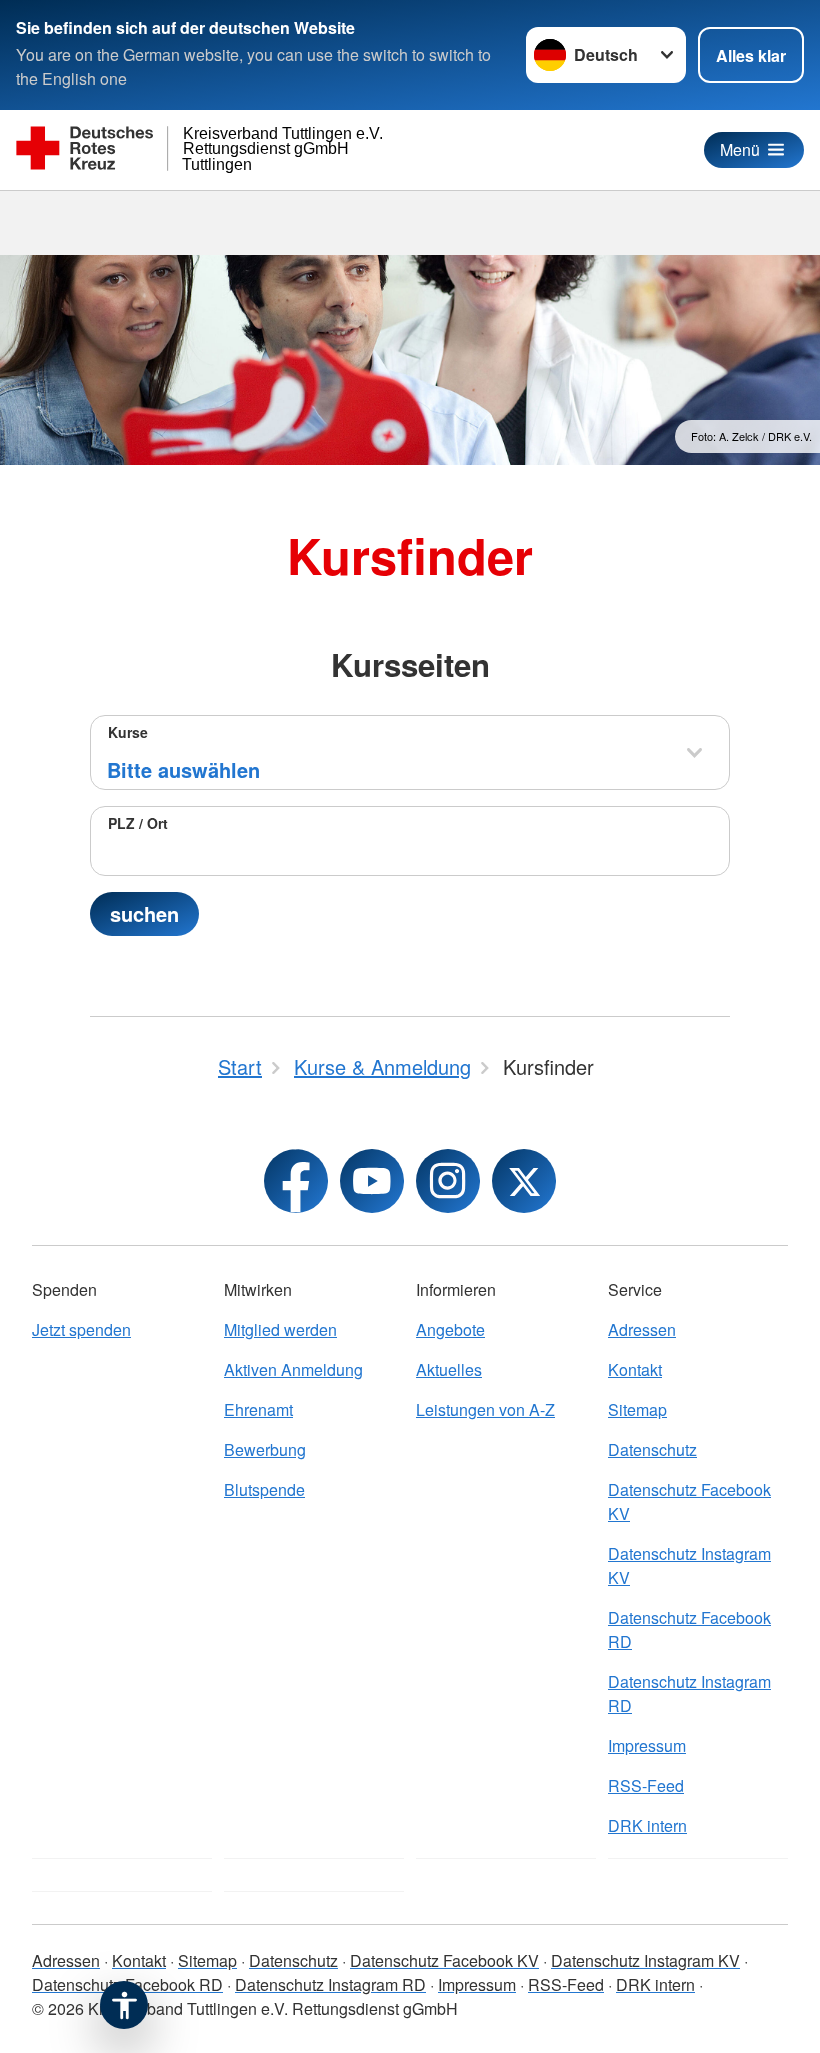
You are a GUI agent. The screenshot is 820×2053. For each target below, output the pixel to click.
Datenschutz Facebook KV (689, 1501)
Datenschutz (652, 1449)
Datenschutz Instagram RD (689, 1693)
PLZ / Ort (138, 823)
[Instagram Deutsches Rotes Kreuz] (448, 1181)
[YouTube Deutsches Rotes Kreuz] (372, 1181)
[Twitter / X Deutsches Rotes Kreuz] (524, 1181)
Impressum (647, 1745)
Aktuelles (449, 1369)
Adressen (642, 1329)
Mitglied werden (280, 1329)
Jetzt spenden (81, 1329)
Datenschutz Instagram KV (689, 1565)
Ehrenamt (258, 1409)
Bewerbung (265, 1449)
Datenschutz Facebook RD (689, 1629)
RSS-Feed (646, 1785)
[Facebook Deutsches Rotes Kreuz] (296, 1181)
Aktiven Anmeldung (293, 1369)
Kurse (128, 732)
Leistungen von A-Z (485, 1409)
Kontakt (635, 1369)
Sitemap (637, 1409)
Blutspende (264, 1489)
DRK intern (647, 1825)
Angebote (450, 1329)
